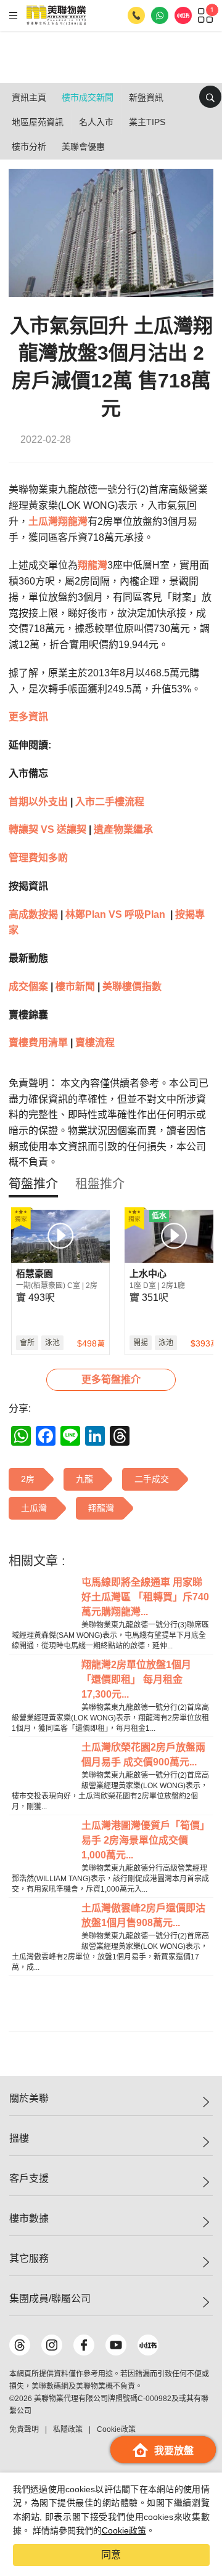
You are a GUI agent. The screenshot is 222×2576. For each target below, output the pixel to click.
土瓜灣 (43, 521)
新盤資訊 (146, 97)
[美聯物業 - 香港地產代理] (56, 15)
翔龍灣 (73, 521)
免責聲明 (24, 2429)
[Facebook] (84, 2345)
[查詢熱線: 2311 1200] (136, 15)
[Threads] (20, 2345)
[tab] (33, 1184)
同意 (111, 2555)
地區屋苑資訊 (38, 122)
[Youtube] (116, 2345)
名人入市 (96, 122)
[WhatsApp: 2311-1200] (160, 15)
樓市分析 (29, 147)
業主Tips (147, 122)
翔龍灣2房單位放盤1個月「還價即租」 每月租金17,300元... (136, 1679)
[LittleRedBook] (148, 2345)
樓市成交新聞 (88, 97)
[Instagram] (52, 2345)
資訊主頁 (29, 97)
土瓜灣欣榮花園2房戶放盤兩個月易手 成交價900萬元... (143, 1755)
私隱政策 (68, 2429)
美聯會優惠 (83, 147)
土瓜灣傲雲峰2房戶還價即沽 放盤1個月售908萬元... (143, 1915)
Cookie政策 (124, 2530)
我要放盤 (174, 2451)
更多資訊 (28, 717)
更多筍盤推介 (111, 1379)
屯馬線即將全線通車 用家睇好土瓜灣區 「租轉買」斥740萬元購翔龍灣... (145, 1597)
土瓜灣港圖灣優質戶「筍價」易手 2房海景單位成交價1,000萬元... (146, 1840)
